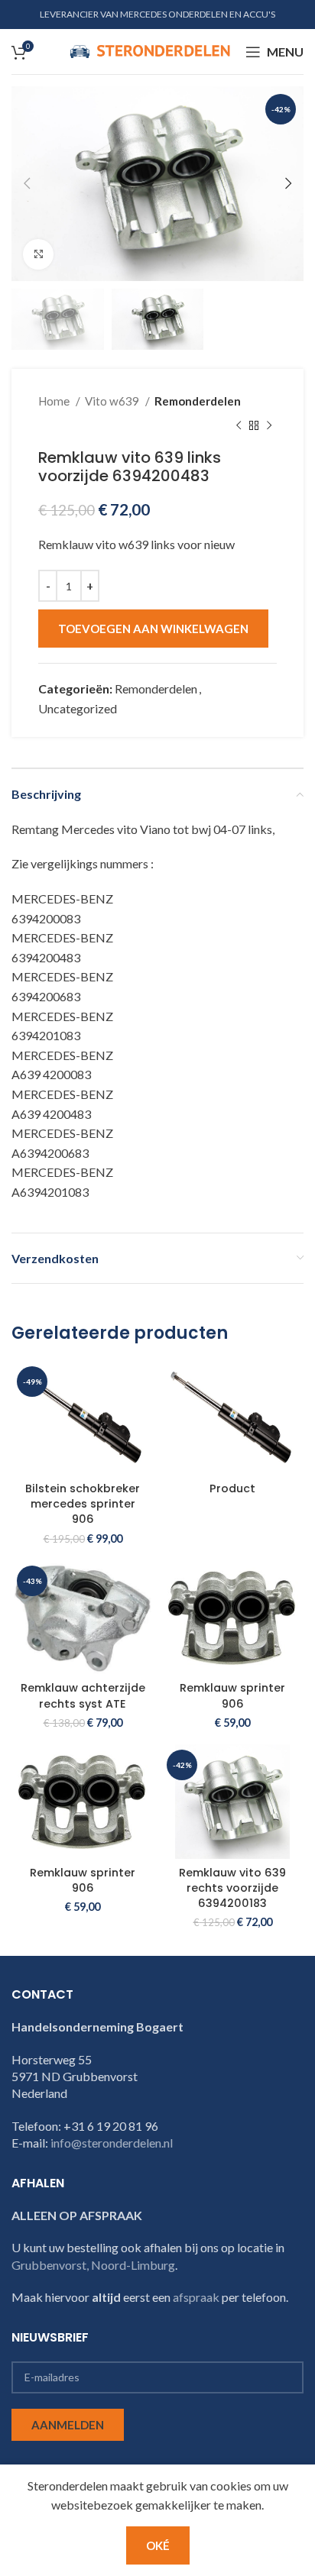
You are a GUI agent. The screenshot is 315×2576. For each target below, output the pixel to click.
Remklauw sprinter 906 (232, 1695)
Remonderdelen (198, 401)
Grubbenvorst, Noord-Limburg (93, 2265)
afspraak (196, 2297)
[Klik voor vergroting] (38, 254)
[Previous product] (239, 425)
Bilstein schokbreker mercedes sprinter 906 (83, 1504)
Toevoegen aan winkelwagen (153, 629)
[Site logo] (150, 50)
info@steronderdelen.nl (112, 2143)
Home (55, 401)
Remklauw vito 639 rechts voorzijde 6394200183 (232, 1888)
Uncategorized (78, 708)
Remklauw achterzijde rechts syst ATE (83, 1695)
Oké (158, 2545)
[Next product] (269, 425)
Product (232, 1488)
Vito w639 (113, 401)
